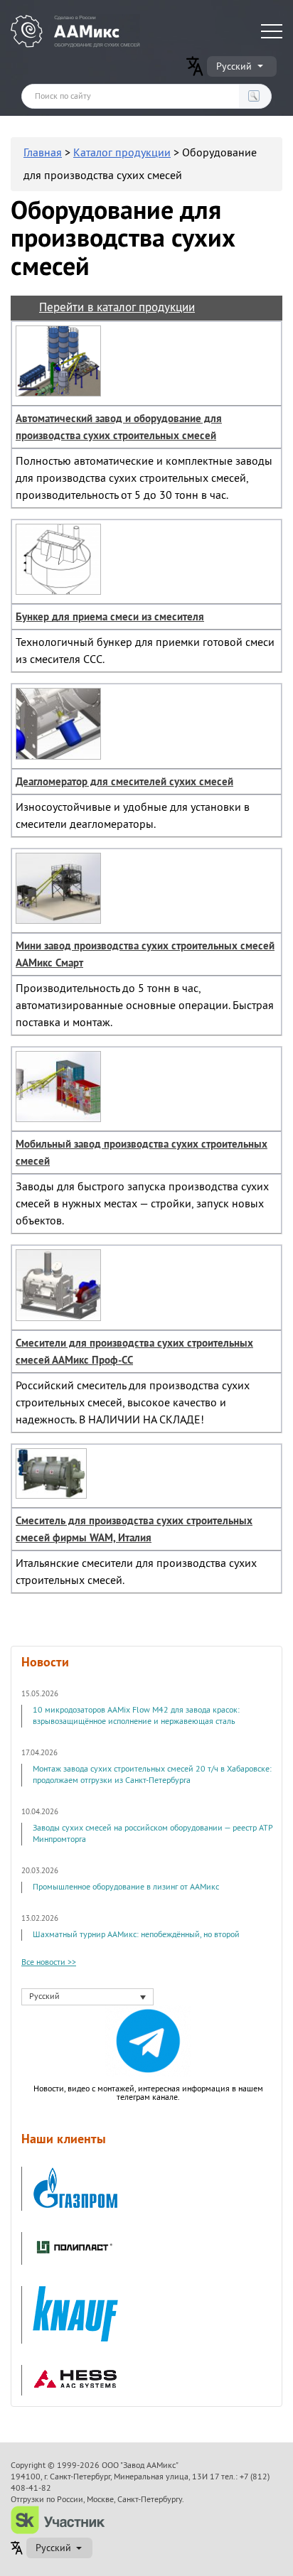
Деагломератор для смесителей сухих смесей (124, 782)
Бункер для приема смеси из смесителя (110, 617)
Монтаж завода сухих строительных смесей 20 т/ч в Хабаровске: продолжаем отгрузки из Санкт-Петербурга (152, 1775)
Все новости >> (49, 1963)
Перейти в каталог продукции (117, 307)
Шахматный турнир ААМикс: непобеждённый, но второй (136, 1935)
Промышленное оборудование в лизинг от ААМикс (126, 1887)
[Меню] (272, 31)
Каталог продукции (122, 153)
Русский (234, 66)
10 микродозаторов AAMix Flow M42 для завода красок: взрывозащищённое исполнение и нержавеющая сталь (136, 1716)
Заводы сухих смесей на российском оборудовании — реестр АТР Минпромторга (153, 1834)
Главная (43, 153)
